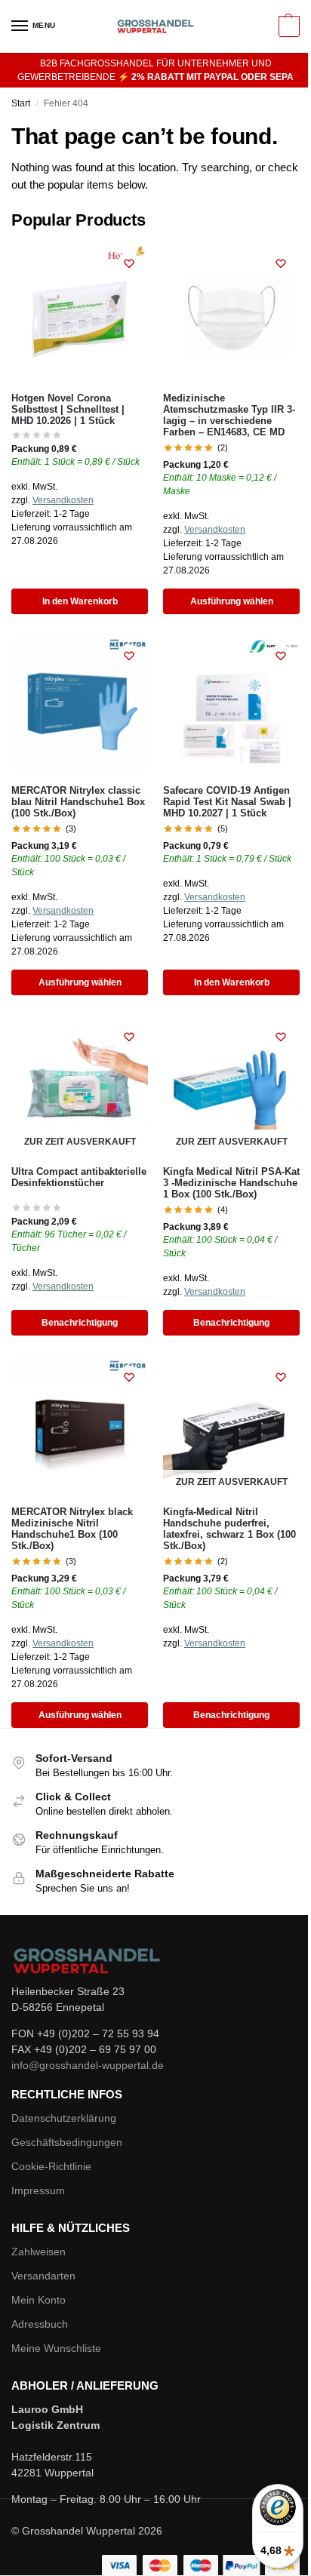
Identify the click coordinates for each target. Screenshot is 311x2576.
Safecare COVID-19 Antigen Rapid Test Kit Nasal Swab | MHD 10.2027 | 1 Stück (227, 802)
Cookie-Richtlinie (51, 2166)
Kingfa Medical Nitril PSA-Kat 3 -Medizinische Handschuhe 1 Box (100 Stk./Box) (231, 1183)
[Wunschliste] (129, 263)
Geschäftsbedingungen (67, 2142)
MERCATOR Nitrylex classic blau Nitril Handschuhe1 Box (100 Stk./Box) (78, 802)
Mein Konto (38, 2300)
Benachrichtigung (80, 1323)
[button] (287, 26)
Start (21, 103)
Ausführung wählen (232, 601)
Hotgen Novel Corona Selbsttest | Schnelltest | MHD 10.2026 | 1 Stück (68, 410)
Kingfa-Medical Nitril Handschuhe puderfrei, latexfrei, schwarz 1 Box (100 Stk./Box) (229, 1529)
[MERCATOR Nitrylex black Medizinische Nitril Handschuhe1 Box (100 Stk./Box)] (80, 1426)
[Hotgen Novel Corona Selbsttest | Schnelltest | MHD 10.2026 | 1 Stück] (80, 313)
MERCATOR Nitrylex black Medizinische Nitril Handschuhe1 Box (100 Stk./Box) (72, 1529)
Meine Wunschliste (56, 2348)
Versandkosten (63, 500)
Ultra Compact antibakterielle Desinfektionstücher (79, 1177)
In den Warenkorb (80, 601)
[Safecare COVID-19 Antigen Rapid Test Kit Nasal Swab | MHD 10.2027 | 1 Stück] (231, 705)
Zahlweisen (38, 2252)
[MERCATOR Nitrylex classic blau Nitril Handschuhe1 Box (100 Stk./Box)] (80, 705)
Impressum (38, 2190)
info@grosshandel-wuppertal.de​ (88, 2065)
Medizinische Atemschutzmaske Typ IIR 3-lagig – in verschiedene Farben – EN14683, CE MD (229, 415)
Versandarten (43, 2276)
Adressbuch (40, 2324)
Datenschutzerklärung (64, 2118)
